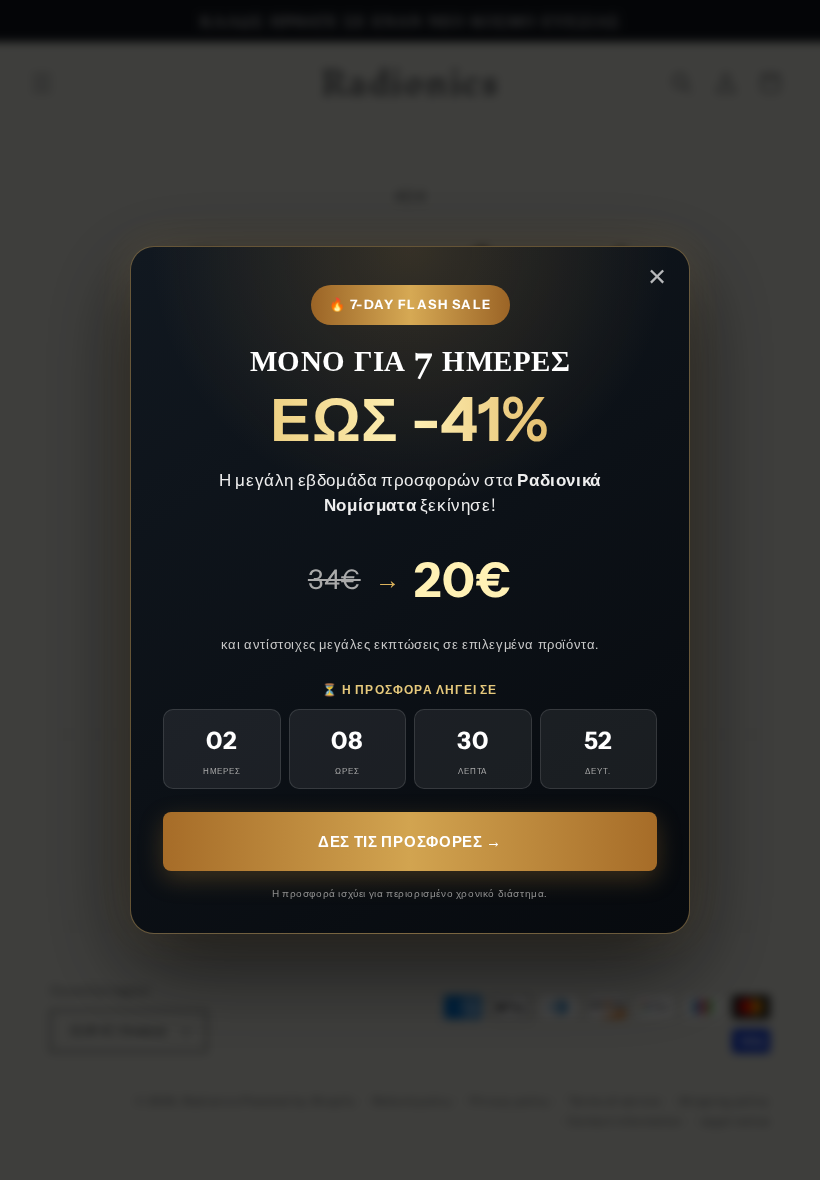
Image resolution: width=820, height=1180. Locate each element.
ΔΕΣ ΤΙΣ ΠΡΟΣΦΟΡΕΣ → (410, 841)
